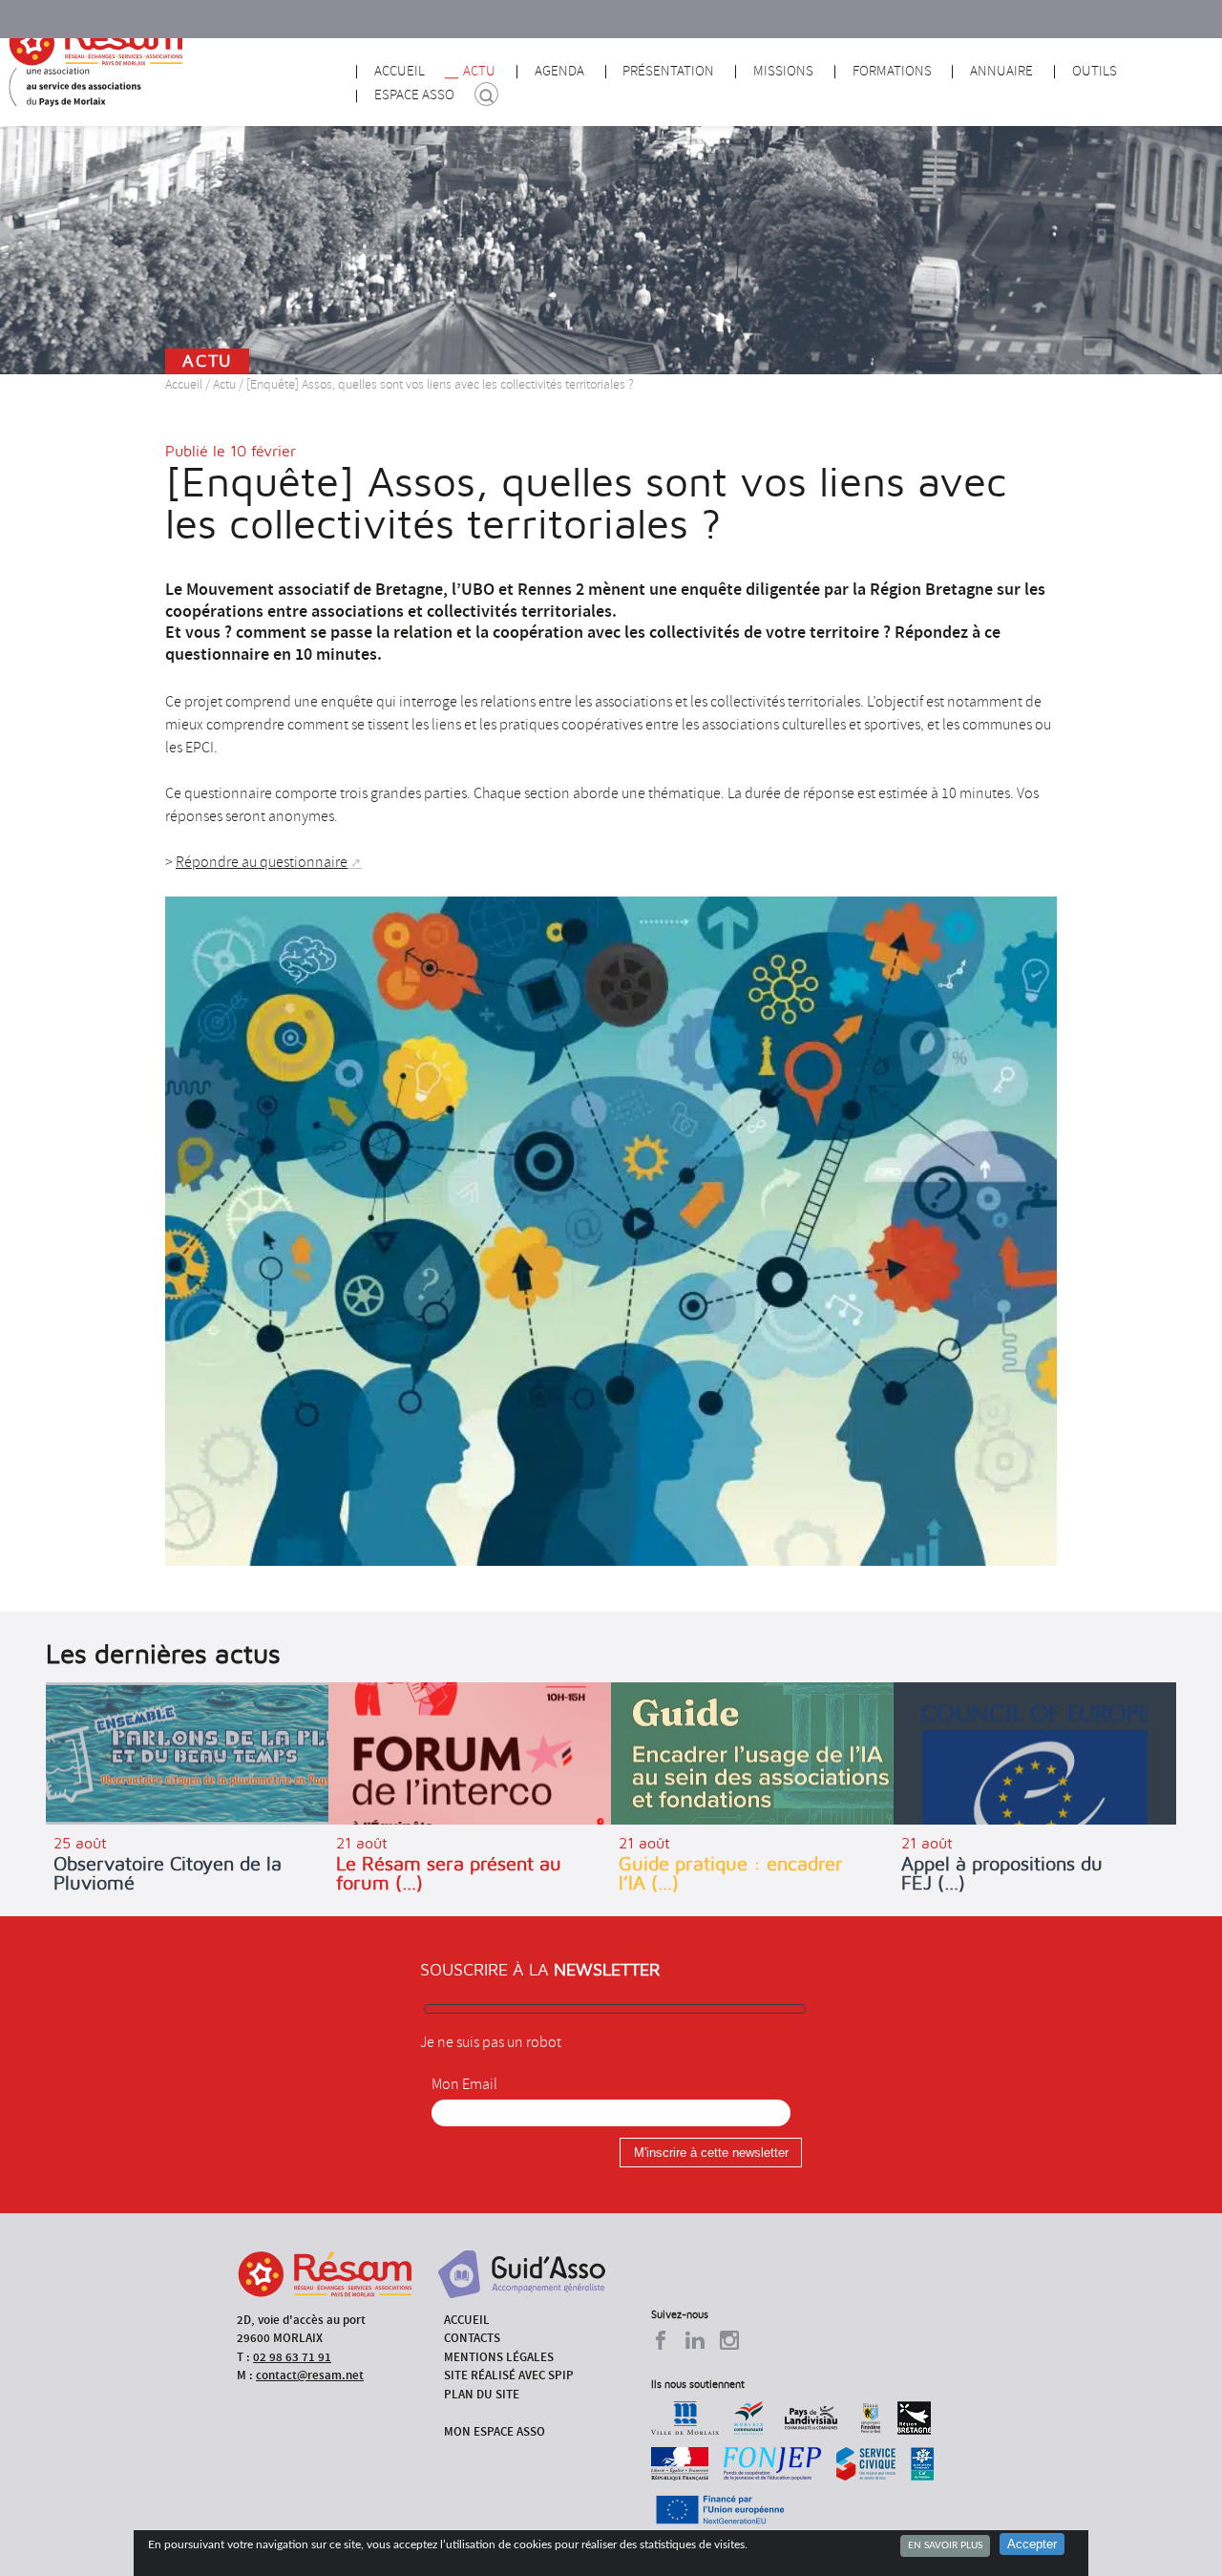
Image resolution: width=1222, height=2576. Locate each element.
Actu (479, 71)
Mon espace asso (495, 2431)
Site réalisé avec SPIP (509, 2375)
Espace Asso (414, 95)
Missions (783, 71)
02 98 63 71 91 (292, 2357)
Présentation (668, 71)
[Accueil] (96, 43)
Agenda (559, 71)
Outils (1095, 71)
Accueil (400, 71)
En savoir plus (945, 2545)
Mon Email (464, 2084)
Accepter (1032, 2544)
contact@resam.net (310, 2375)
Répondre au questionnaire (262, 862)
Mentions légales (499, 2357)
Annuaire (1001, 71)
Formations (892, 71)
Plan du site (482, 2394)
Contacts (472, 2338)
